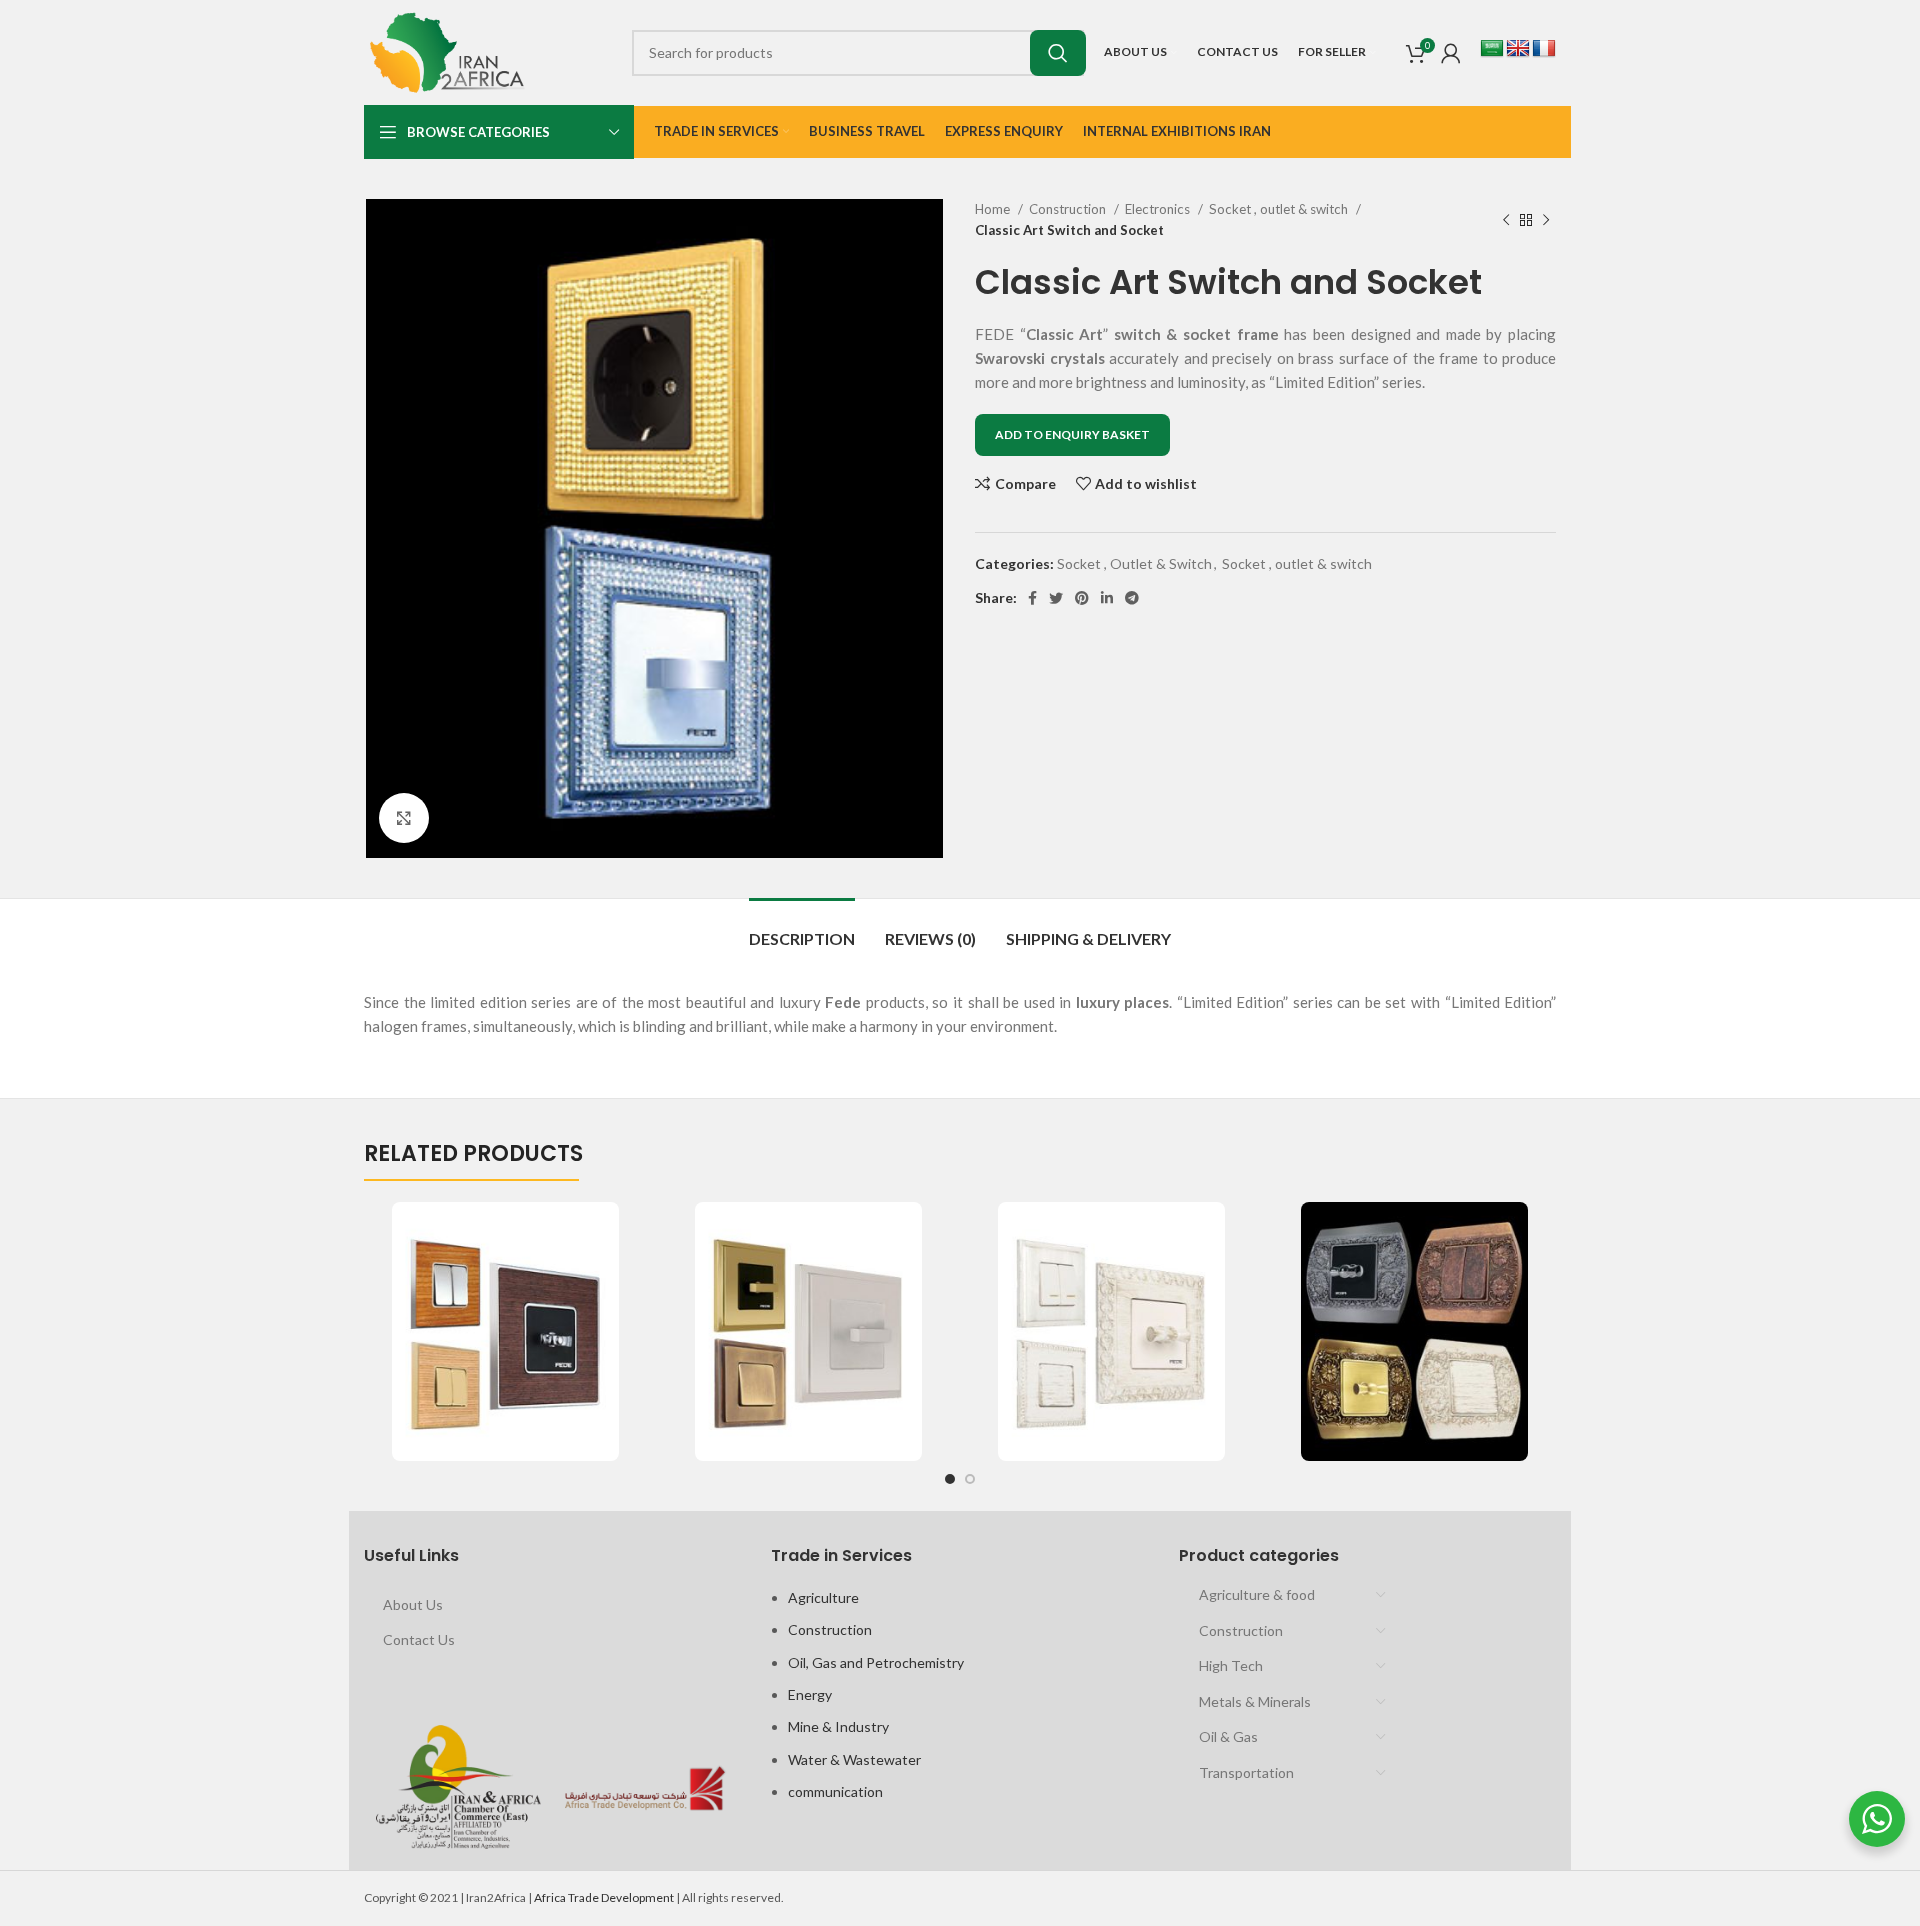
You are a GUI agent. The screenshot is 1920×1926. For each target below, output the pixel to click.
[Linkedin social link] (1107, 598)
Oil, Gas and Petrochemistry (876, 1662)
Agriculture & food (1257, 1594)
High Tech (1231, 1665)
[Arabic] (1492, 49)
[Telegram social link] (1132, 598)
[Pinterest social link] (1082, 598)
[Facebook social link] (1032, 598)
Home (994, 209)
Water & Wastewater (854, 1759)
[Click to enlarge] (404, 818)
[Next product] (1546, 220)
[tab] (802, 928)
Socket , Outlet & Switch (1134, 563)
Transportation (1246, 1772)
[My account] (1451, 53)
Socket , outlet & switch (1280, 209)
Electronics (1159, 209)
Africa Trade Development (604, 1897)
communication (835, 1791)
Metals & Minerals (1255, 1701)
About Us (413, 1604)
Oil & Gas (1228, 1736)
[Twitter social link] (1056, 598)
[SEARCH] (1058, 53)
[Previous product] (1506, 220)
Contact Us (419, 1639)
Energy (810, 1694)
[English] (1518, 49)
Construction (1069, 209)
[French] (1544, 49)
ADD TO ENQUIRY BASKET (1072, 434)
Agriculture (823, 1597)
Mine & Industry (838, 1726)
